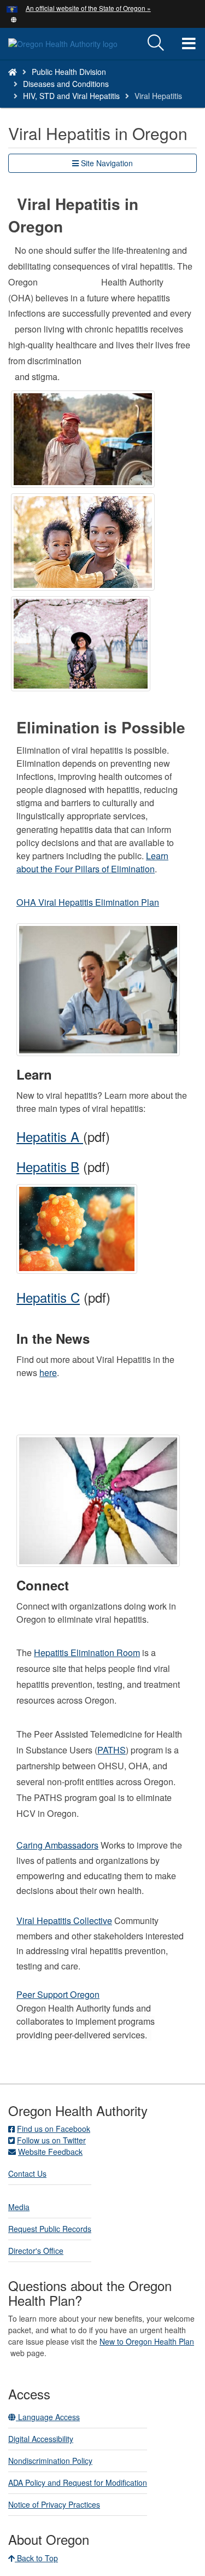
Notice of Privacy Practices (54, 2504)
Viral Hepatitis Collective (64, 1921)
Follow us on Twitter (51, 2140)
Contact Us (27, 2173)
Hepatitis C (48, 1297)
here (48, 1372)
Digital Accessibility (41, 2439)
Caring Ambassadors (57, 1845)
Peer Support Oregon (58, 1994)
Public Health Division (69, 72)
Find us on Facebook (54, 2129)
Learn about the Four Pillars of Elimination (92, 862)
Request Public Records (50, 2229)
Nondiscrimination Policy (50, 2461)
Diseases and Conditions (66, 84)
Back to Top (36, 2558)
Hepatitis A (50, 1136)
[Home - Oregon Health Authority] (13, 72)
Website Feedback (50, 2152)
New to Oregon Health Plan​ (147, 2341)
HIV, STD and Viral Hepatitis (71, 96)
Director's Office (36, 2251)
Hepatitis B (48, 1166)
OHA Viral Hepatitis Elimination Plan (88, 902)
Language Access (48, 2417)
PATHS (112, 1750)
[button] (14, 19)
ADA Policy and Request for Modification (78, 2482)
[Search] (156, 43)
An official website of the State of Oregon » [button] (88, 8)
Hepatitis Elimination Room (87, 1653)
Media (19, 2207)
